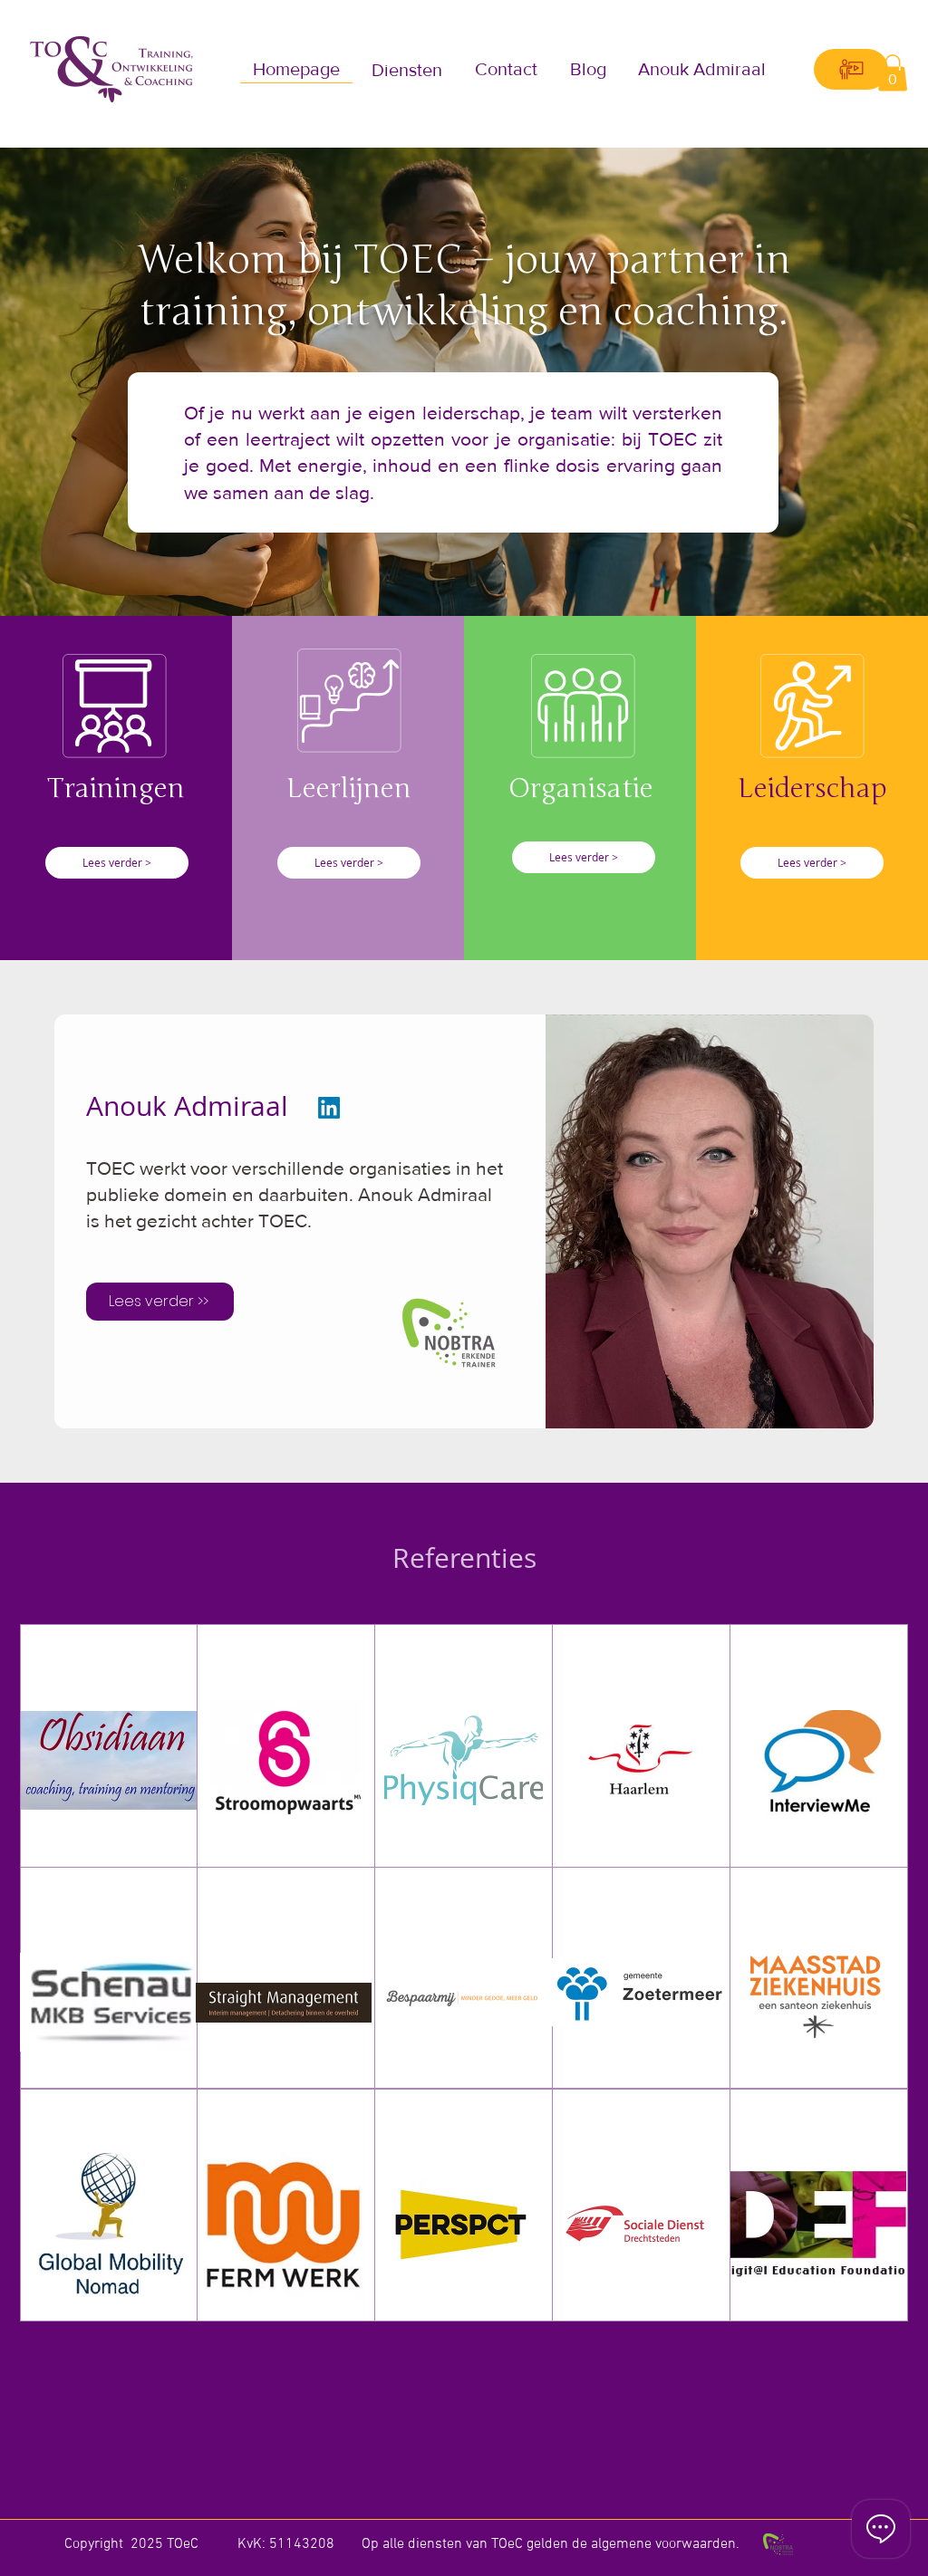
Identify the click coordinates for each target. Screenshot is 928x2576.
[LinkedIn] (329, 1108)
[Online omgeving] (851, 69)
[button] (408, 69)
